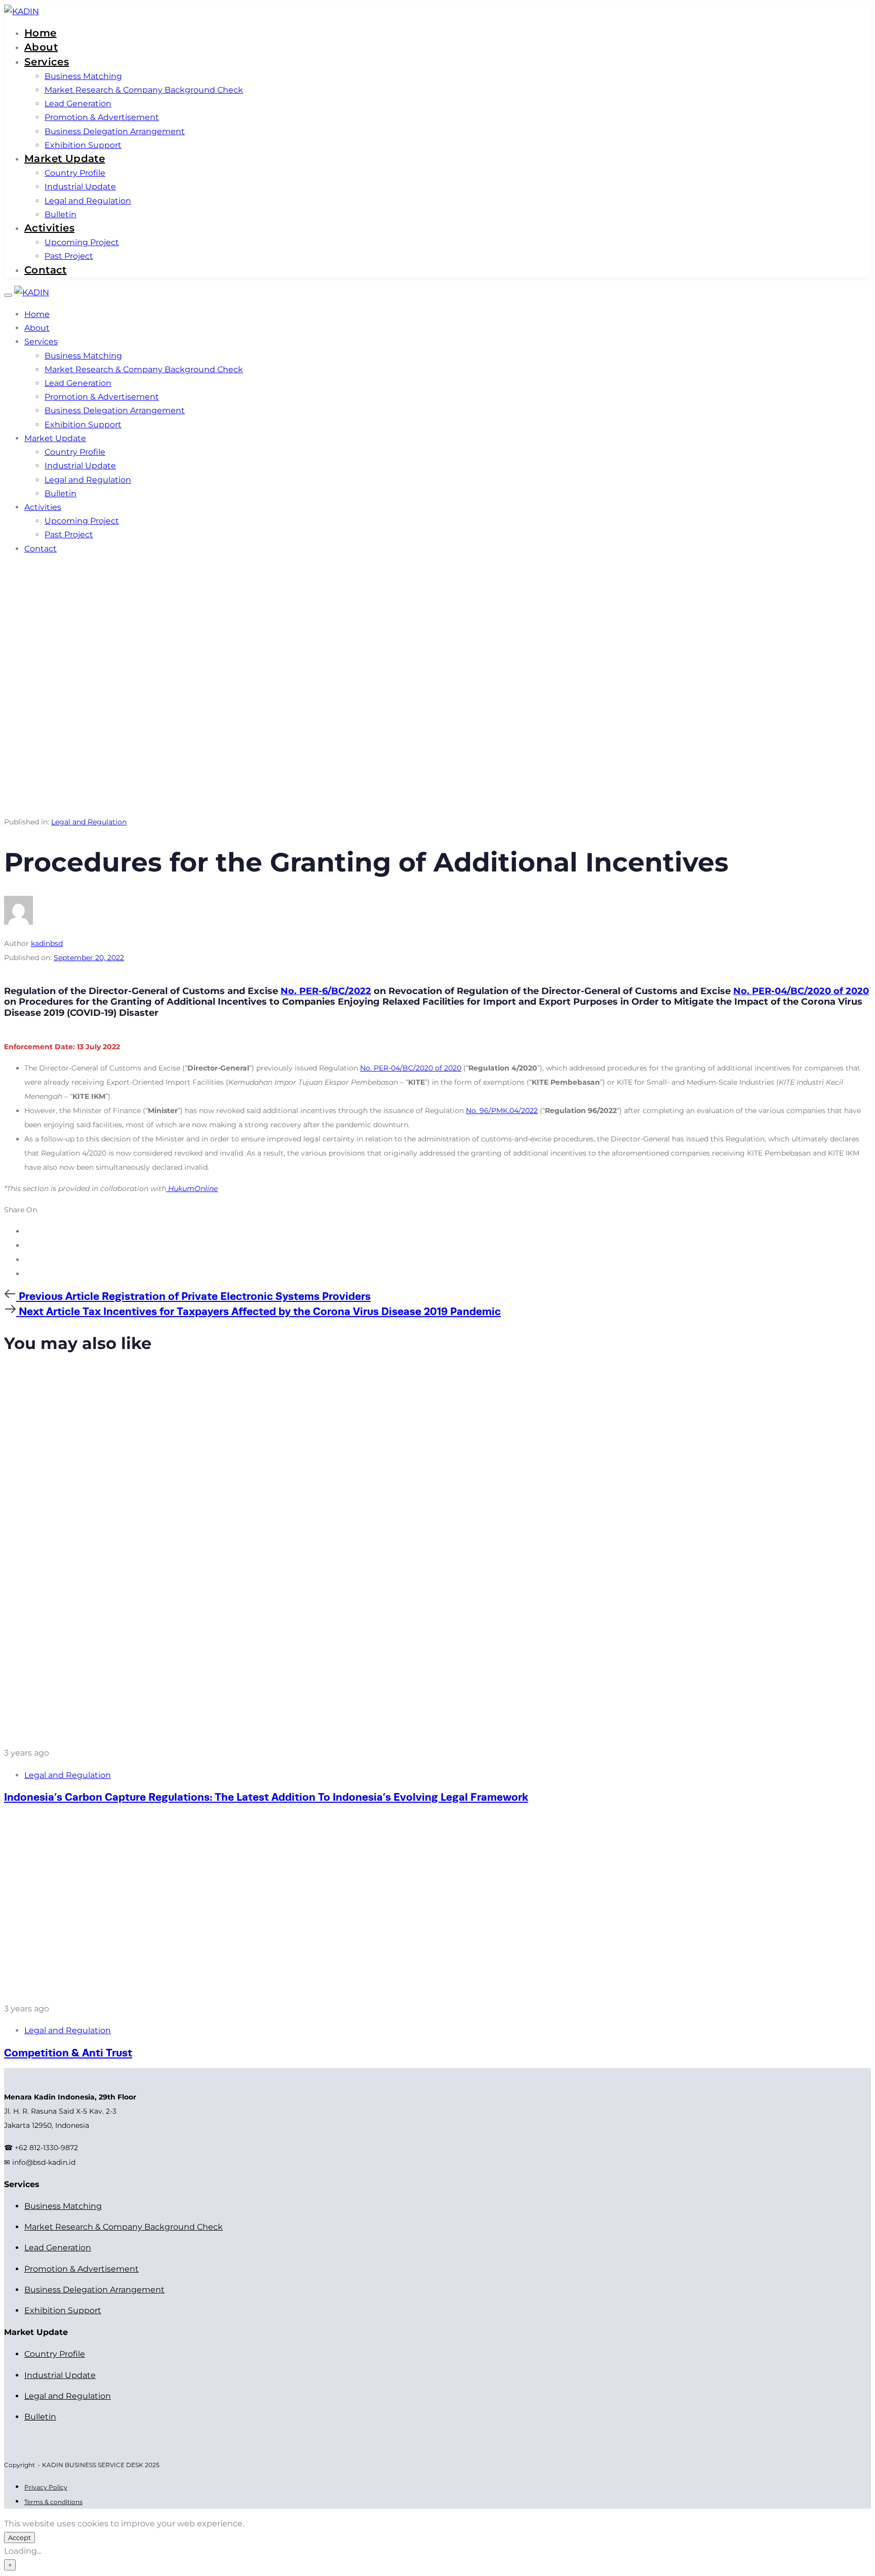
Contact (46, 270)
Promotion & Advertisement (102, 117)
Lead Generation (78, 104)
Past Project (69, 256)
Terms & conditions (53, 2502)
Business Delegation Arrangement (115, 131)
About (41, 47)
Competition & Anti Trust (68, 2053)
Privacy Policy (46, 2487)
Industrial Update (80, 187)
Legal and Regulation (88, 201)
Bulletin (61, 214)
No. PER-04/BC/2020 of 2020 (801, 991)
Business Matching (83, 76)
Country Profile (75, 173)
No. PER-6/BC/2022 (326, 991)
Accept (19, 2538)
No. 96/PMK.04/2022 (502, 1111)
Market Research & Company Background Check (144, 90)
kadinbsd (47, 943)
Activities (49, 228)
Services (47, 62)
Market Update (65, 158)
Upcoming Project (82, 242)
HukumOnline (192, 1188)
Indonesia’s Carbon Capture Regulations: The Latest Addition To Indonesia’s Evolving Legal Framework (266, 1797)
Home (41, 33)
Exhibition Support (83, 145)
